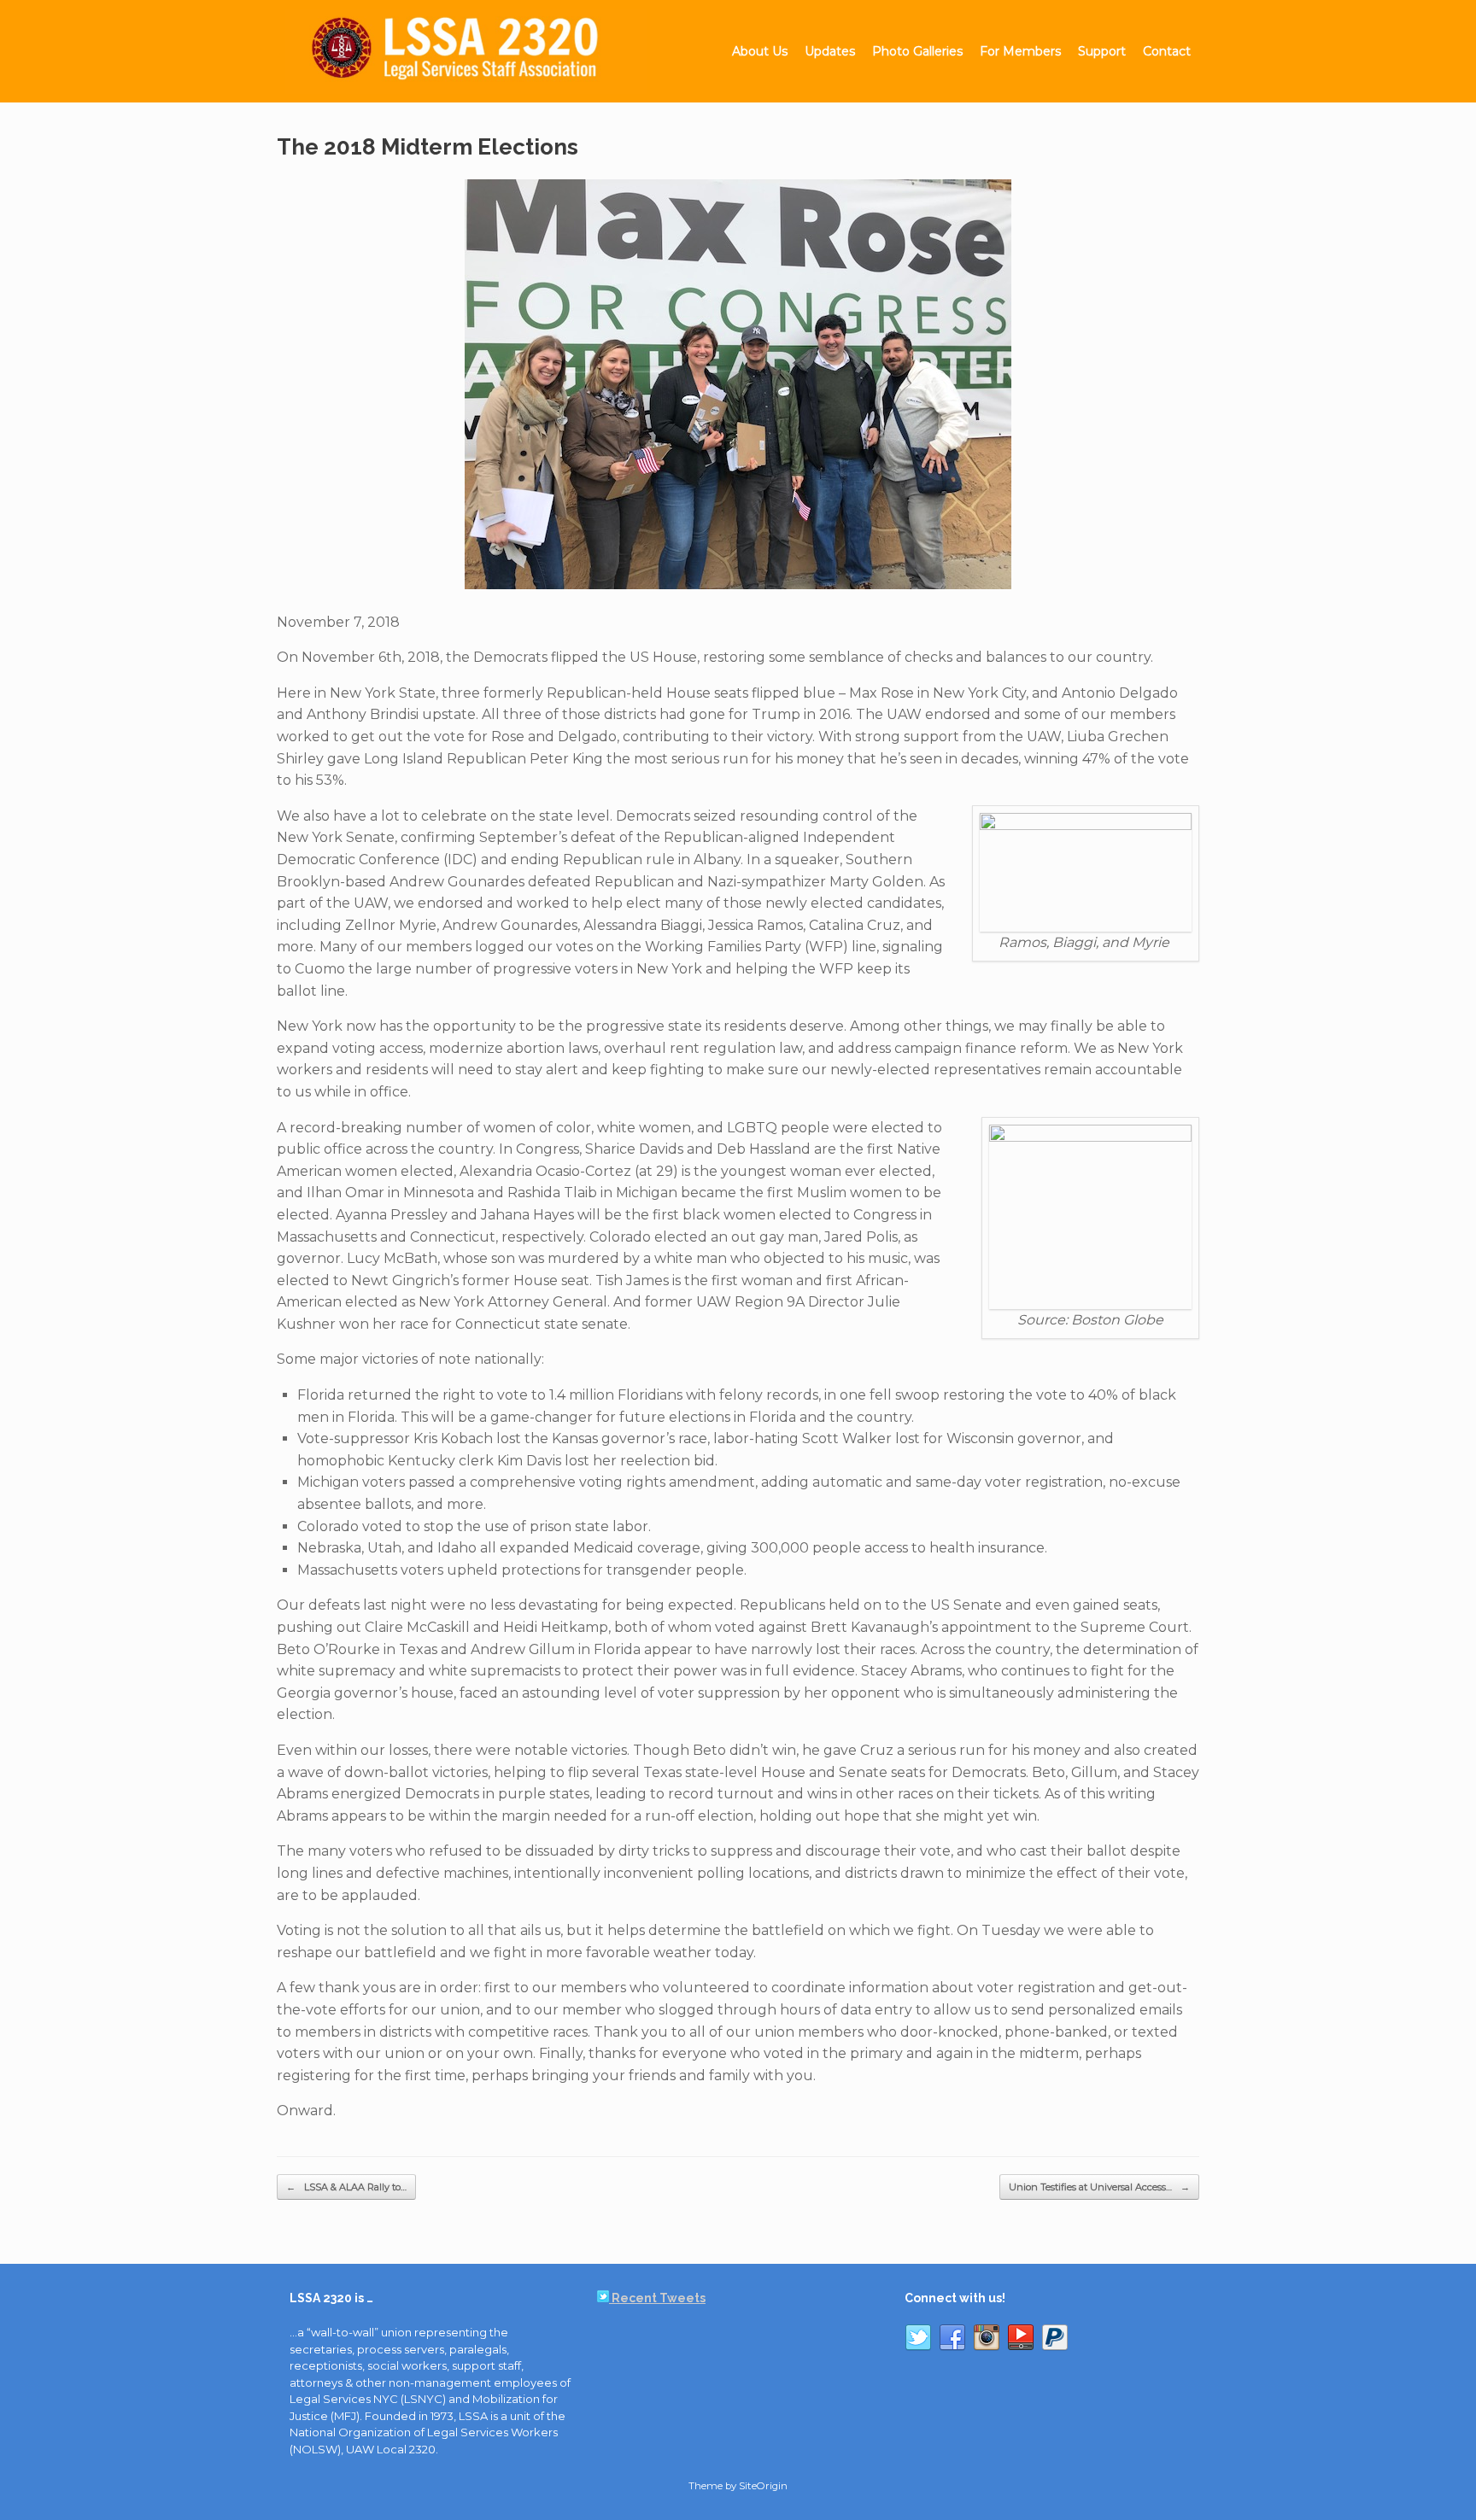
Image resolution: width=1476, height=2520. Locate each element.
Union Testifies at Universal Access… (1099, 2187)
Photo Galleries (917, 51)
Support (1102, 51)
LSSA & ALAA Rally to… (346, 2187)
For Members (1020, 51)
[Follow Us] (918, 2341)
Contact (1167, 51)
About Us (760, 51)
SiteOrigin (763, 2486)
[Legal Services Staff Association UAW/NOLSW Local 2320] (466, 51)
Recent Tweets (657, 2298)
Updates (830, 51)
